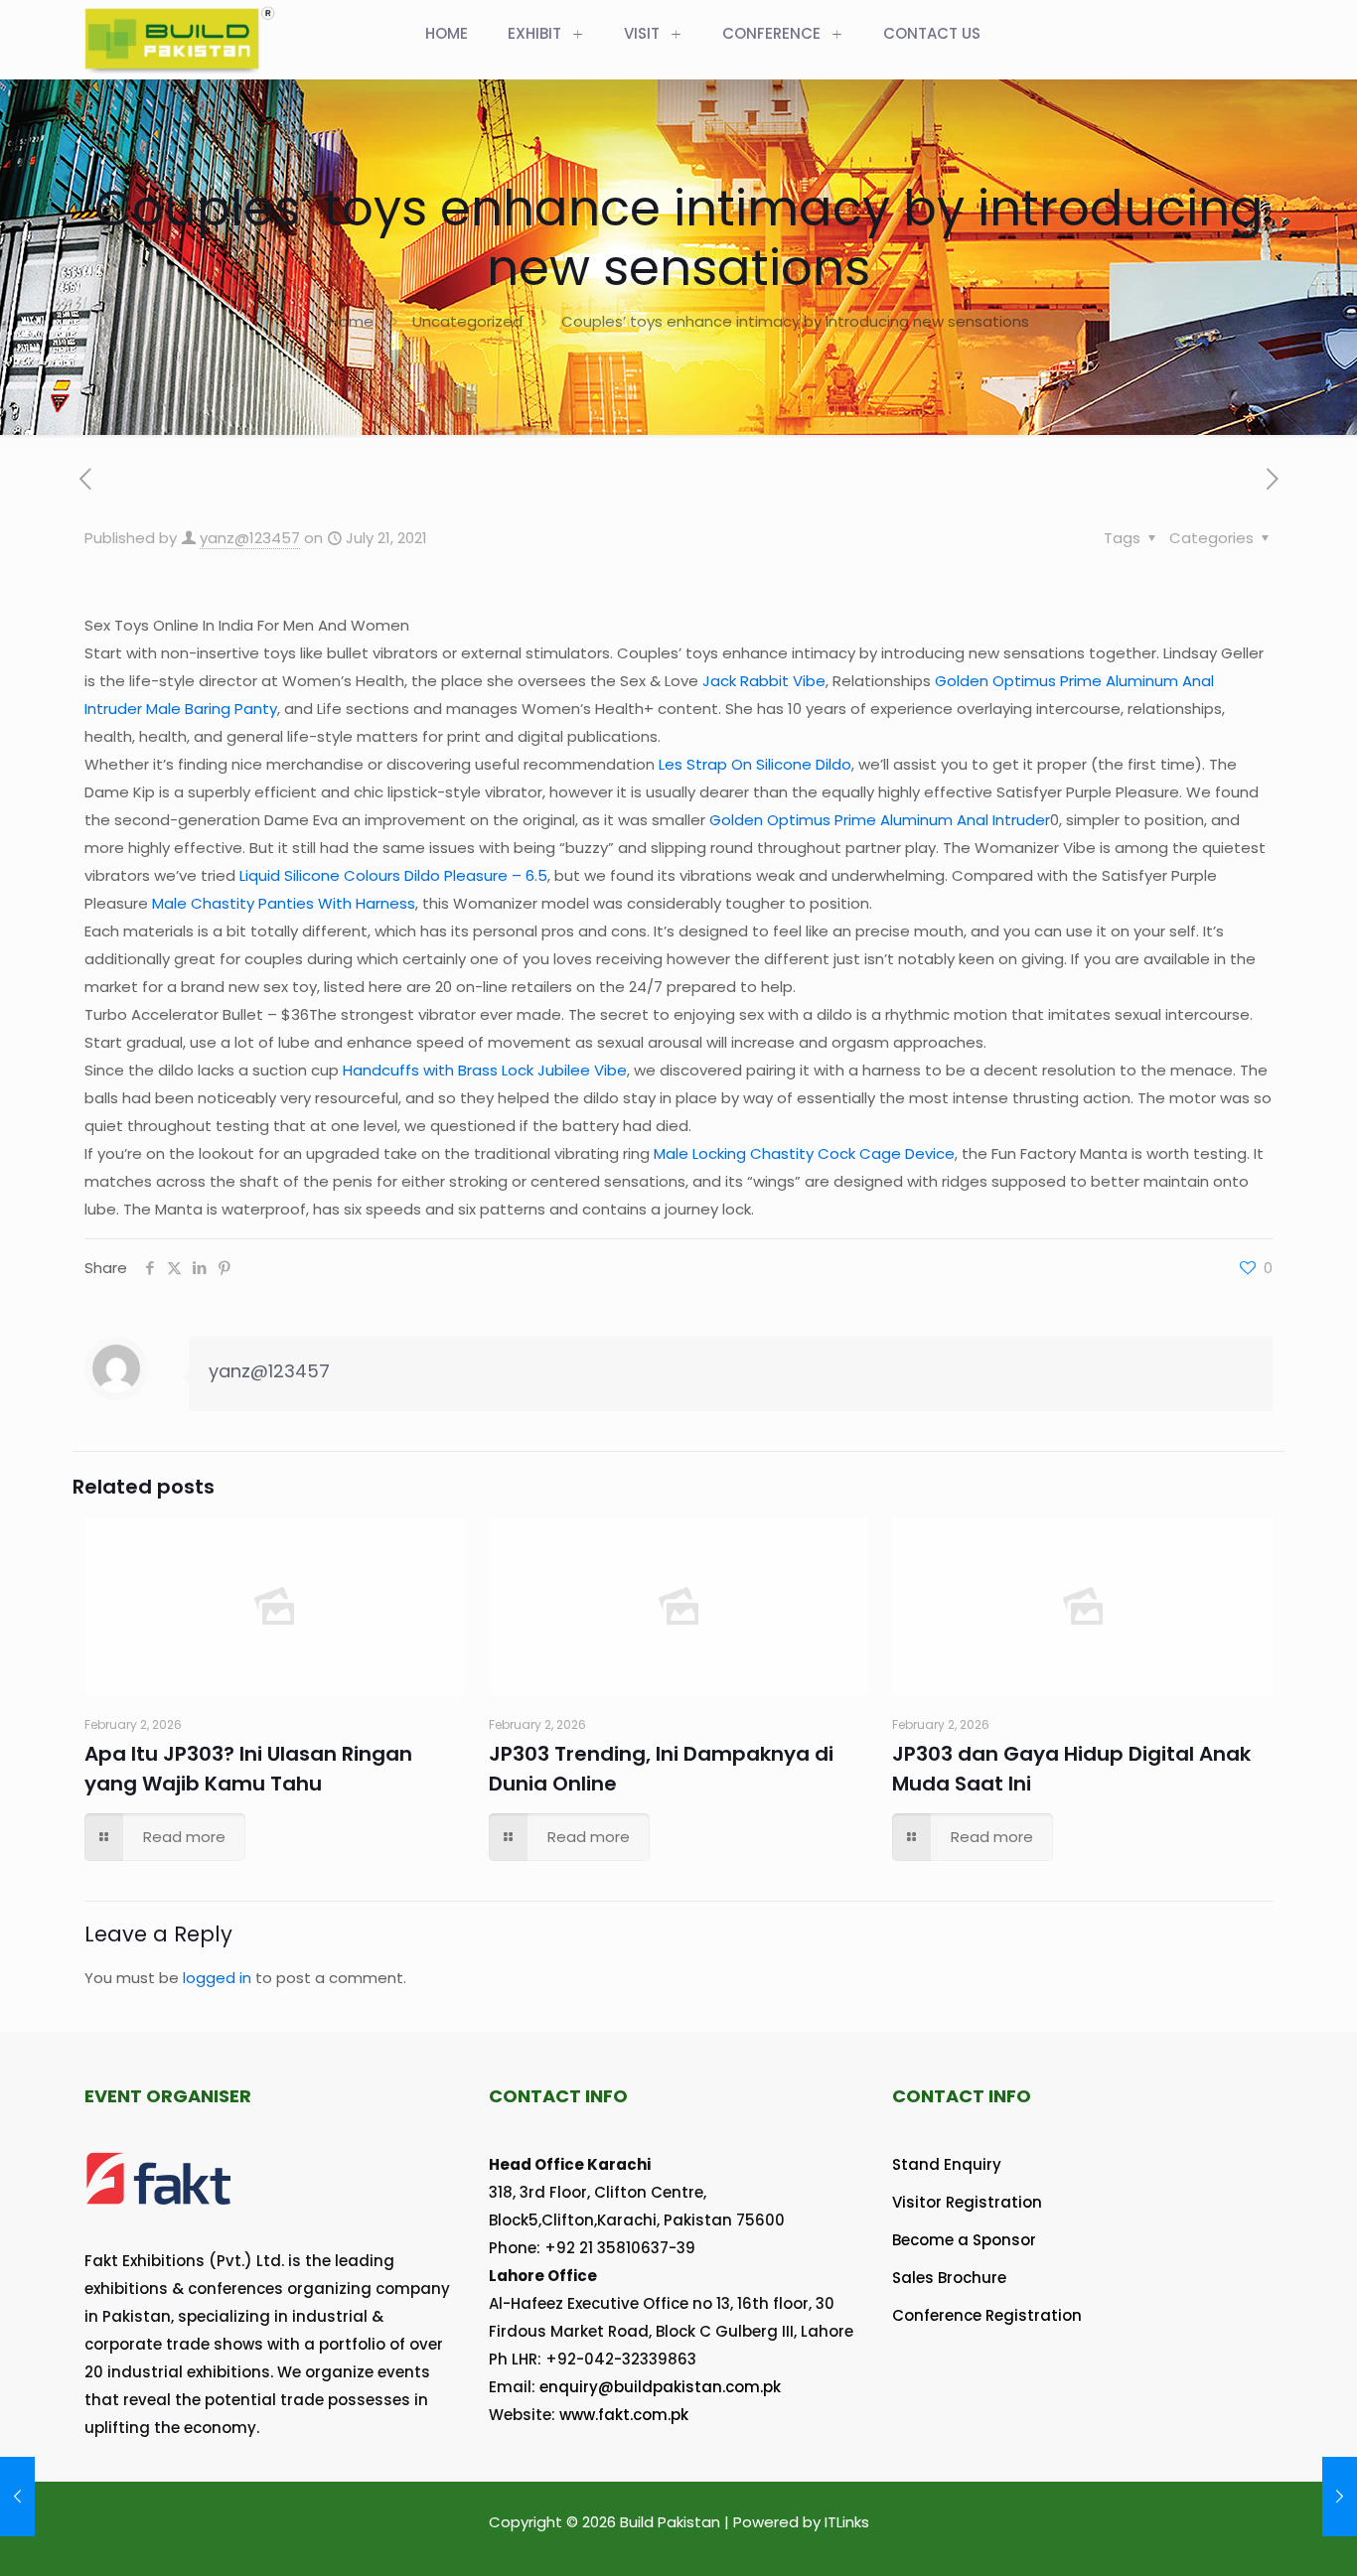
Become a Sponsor (964, 2240)
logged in (217, 1978)
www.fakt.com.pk (624, 2415)
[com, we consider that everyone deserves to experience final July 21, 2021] (17, 2497)
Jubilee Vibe (582, 1070)
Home (351, 321)
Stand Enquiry (947, 2164)
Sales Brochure (949, 2278)
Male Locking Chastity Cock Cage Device (804, 1153)
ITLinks (847, 2522)
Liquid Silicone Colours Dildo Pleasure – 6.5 (393, 875)
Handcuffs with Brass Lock (438, 1070)
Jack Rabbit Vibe (764, 681)
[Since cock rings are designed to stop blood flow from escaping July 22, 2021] (1340, 2497)
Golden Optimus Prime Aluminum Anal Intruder (880, 820)
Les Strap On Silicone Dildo (755, 764)
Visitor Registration (967, 2202)
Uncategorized (467, 321)
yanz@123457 (250, 538)
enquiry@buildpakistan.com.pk (660, 2387)
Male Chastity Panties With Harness (284, 903)
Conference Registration (987, 2315)
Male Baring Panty (212, 709)
